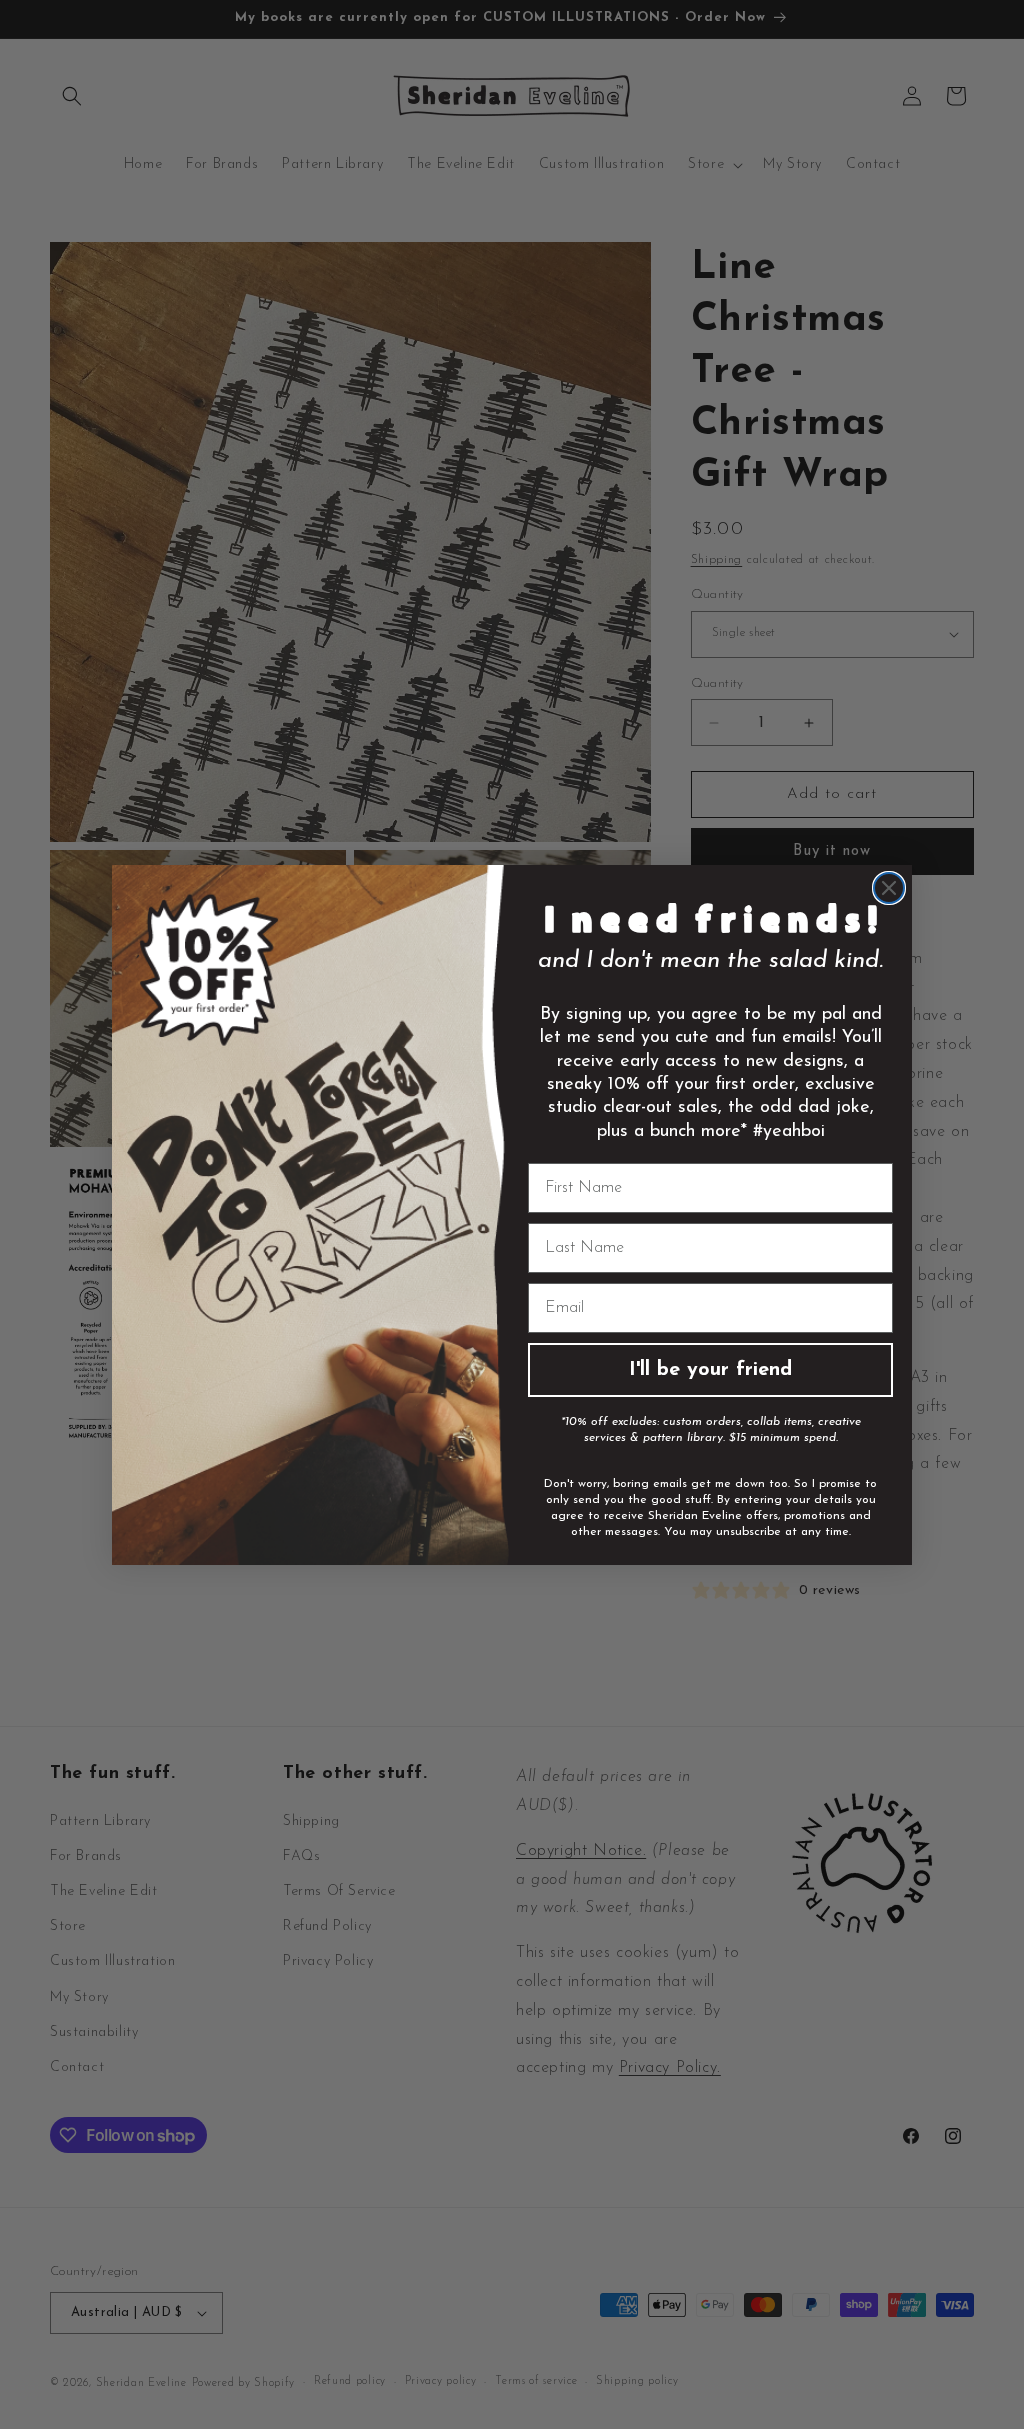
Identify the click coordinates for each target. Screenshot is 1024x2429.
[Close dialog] (889, 888)
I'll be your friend (710, 1370)
